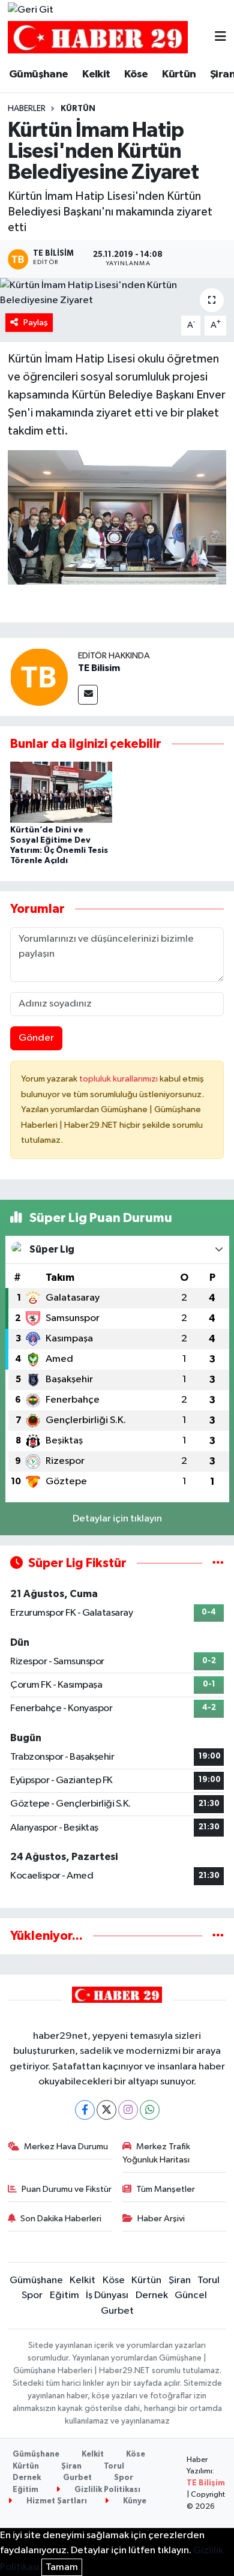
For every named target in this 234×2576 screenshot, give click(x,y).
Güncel (191, 2295)
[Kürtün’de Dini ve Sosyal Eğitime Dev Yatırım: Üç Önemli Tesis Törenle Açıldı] (61, 792)
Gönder (36, 1038)
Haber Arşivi (161, 2219)
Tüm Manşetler (166, 2189)
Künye (134, 2501)
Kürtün (179, 74)
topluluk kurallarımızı (119, 1079)
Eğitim (64, 2295)
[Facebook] (85, 2110)
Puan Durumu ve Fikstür (67, 2189)
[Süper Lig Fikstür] (218, 1563)
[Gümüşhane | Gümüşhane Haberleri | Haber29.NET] (98, 38)
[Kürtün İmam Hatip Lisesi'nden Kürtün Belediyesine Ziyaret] (117, 293)
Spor (32, 2295)
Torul (208, 2280)
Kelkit (96, 74)
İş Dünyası (107, 2295)
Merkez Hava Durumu (66, 2147)
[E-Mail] (88, 695)
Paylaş (36, 323)
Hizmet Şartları (56, 2501)
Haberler (27, 109)
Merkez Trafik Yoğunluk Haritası (157, 2153)
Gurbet (117, 2311)
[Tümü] (218, 1936)
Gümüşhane (39, 74)
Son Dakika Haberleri (61, 2219)
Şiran (180, 2280)
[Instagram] (128, 2110)
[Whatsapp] (150, 2110)
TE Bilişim (206, 2483)
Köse (136, 74)
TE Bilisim (99, 668)
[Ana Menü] (220, 38)
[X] (106, 2110)
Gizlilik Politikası (106, 2490)
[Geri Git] (31, 10)
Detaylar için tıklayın (117, 1519)
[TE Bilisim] (39, 677)
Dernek (152, 2295)
